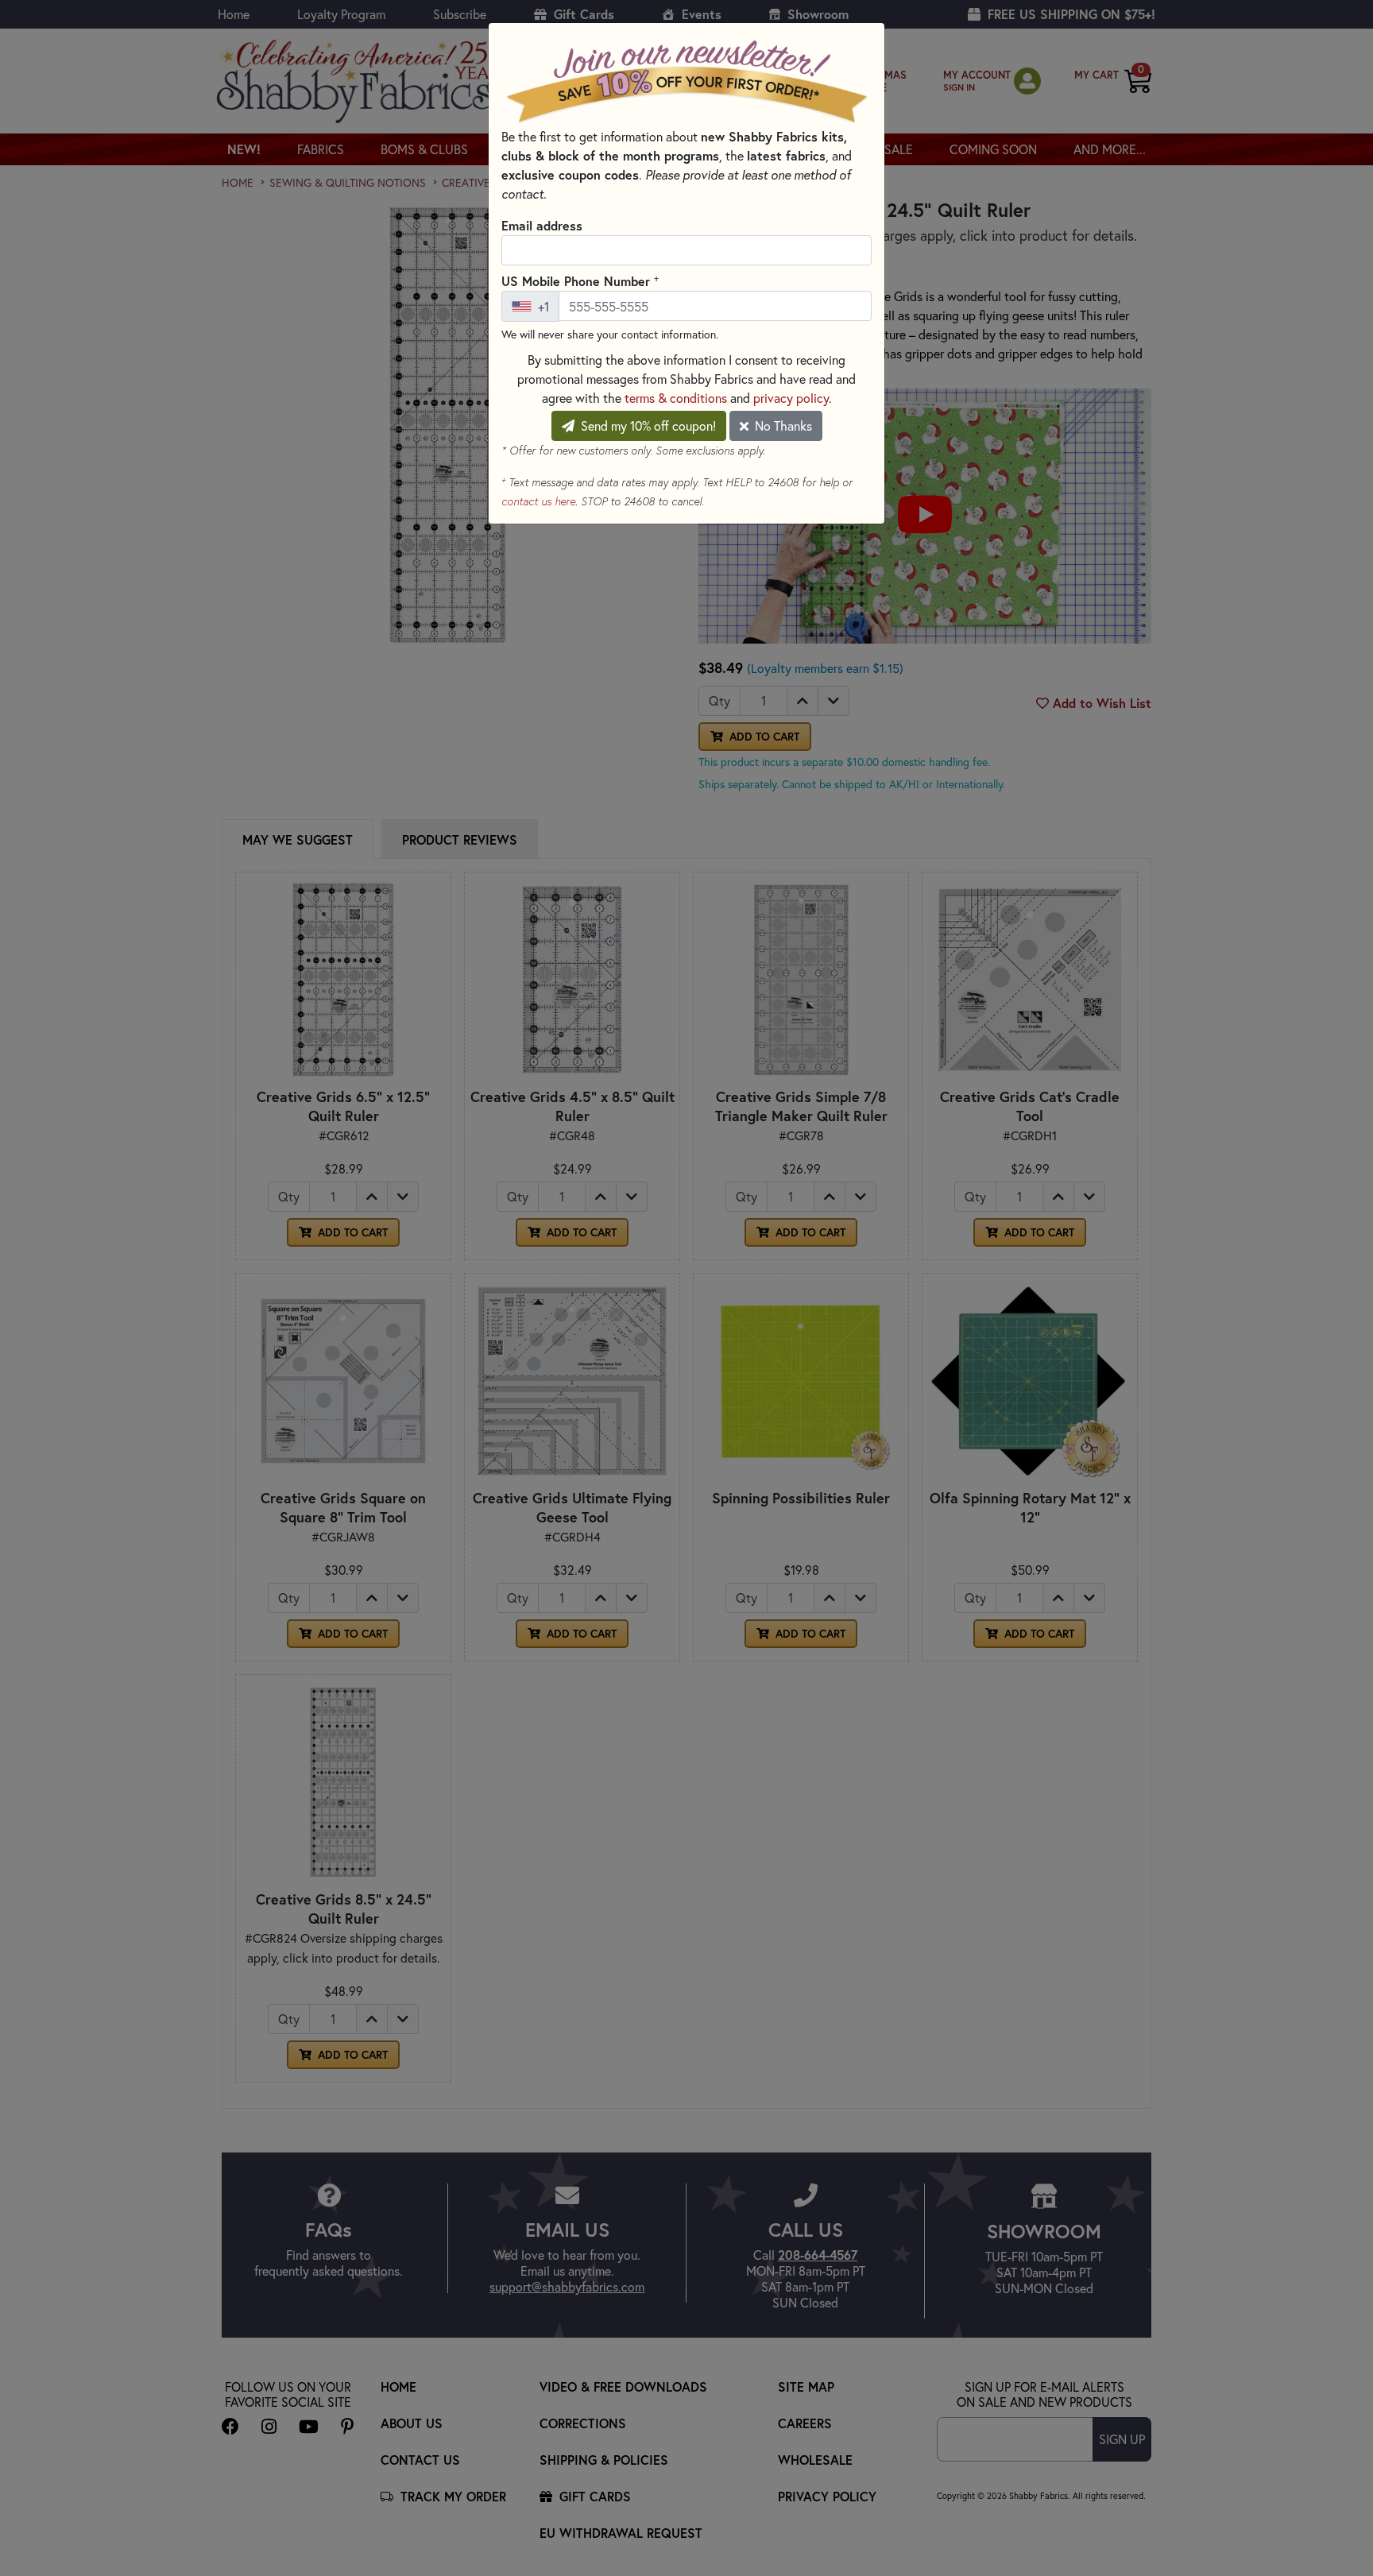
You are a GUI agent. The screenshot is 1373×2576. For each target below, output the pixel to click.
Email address (542, 225)
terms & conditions (676, 398)
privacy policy (791, 398)
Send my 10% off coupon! (647, 425)
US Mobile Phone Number (580, 280)
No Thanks (782, 425)
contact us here (538, 501)
